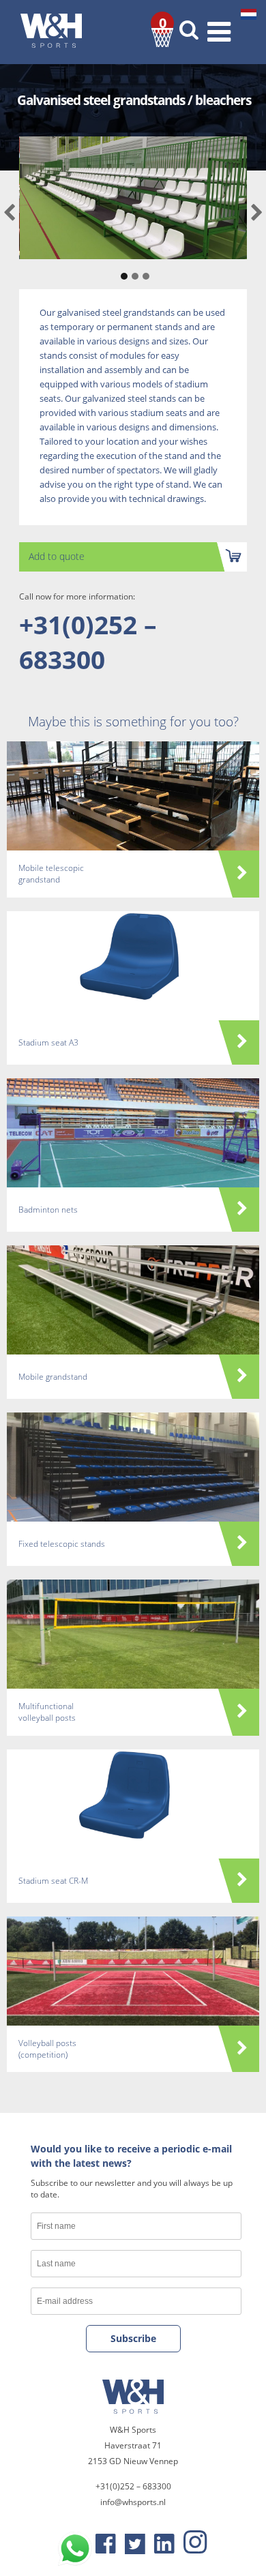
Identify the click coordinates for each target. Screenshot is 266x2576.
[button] (122, 269)
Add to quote (57, 556)
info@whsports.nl (133, 2502)
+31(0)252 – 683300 (88, 642)
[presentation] (9, 213)
